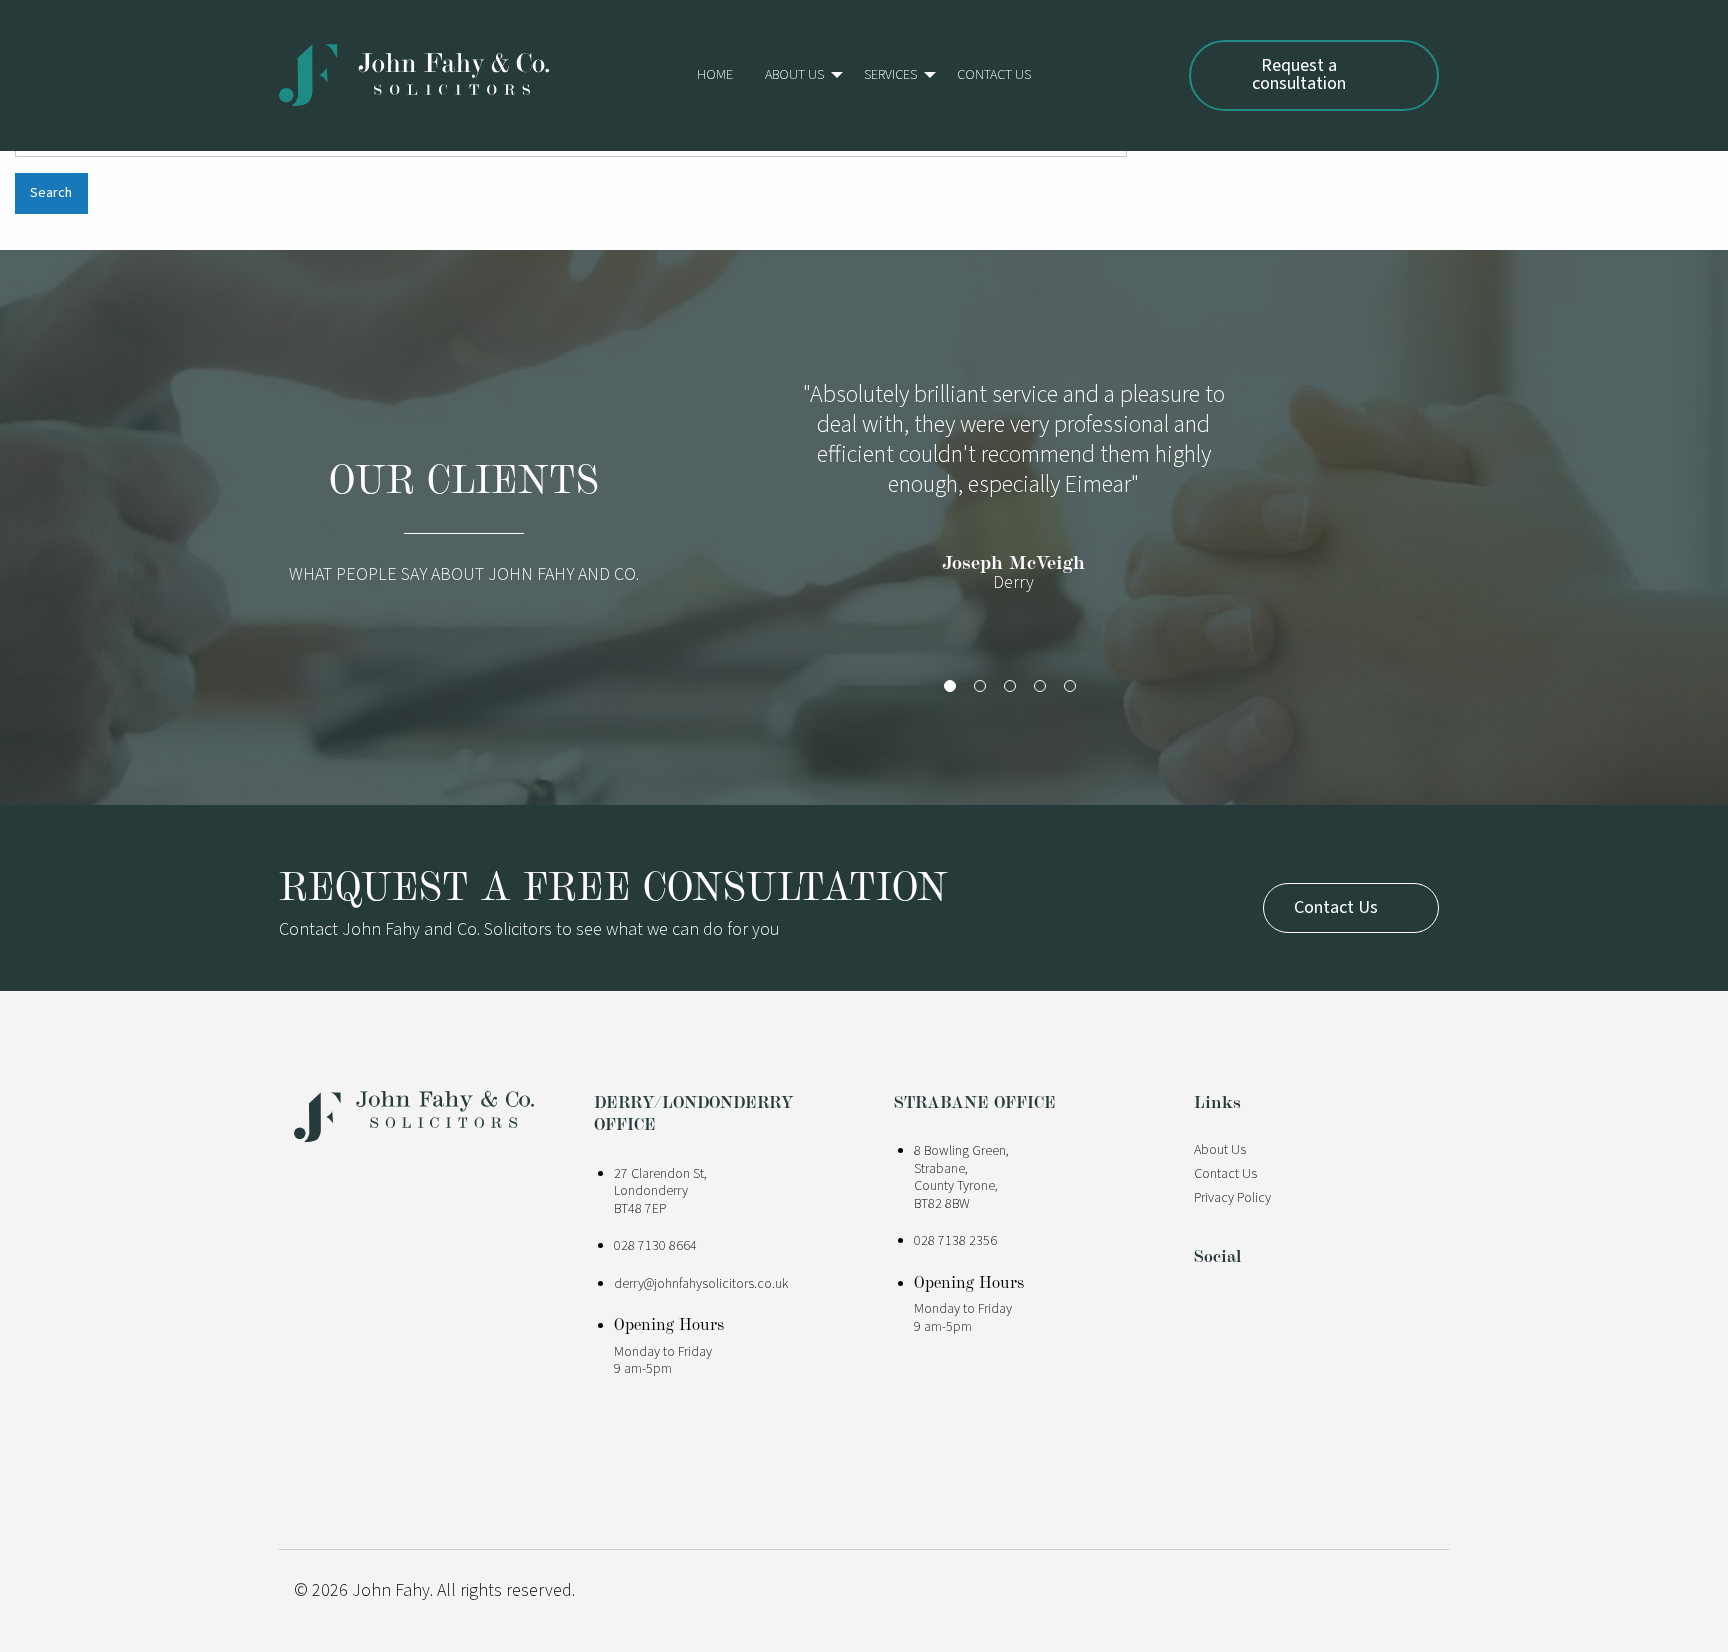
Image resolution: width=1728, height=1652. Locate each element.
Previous (764, 512)
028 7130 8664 (655, 1246)
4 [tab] (1044, 690)
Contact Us (994, 75)
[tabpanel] (1014, 497)
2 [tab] (984, 690)
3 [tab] (1014, 690)
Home (715, 75)
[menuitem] (715, 75)
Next (1264, 512)
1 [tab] (954, 690)
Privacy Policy (1232, 1198)
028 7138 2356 (955, 1241)
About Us (794, 75)
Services (890, 75)
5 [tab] (1074, 690)
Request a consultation (1299, 74)
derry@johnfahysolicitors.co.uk (701, 1284)
